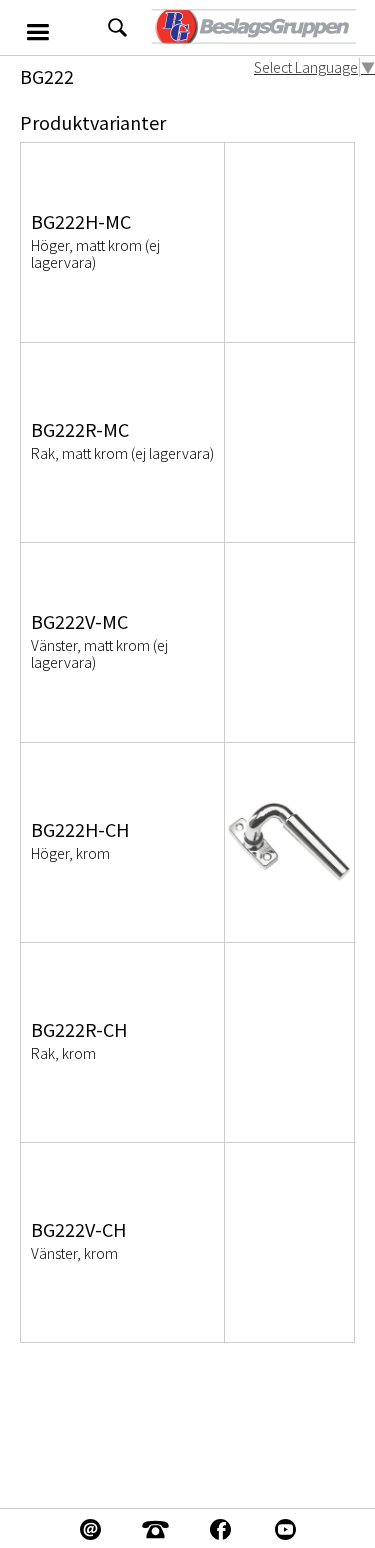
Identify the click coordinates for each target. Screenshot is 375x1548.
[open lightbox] (289, 842)
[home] (252, 27)
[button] (53, 27)
